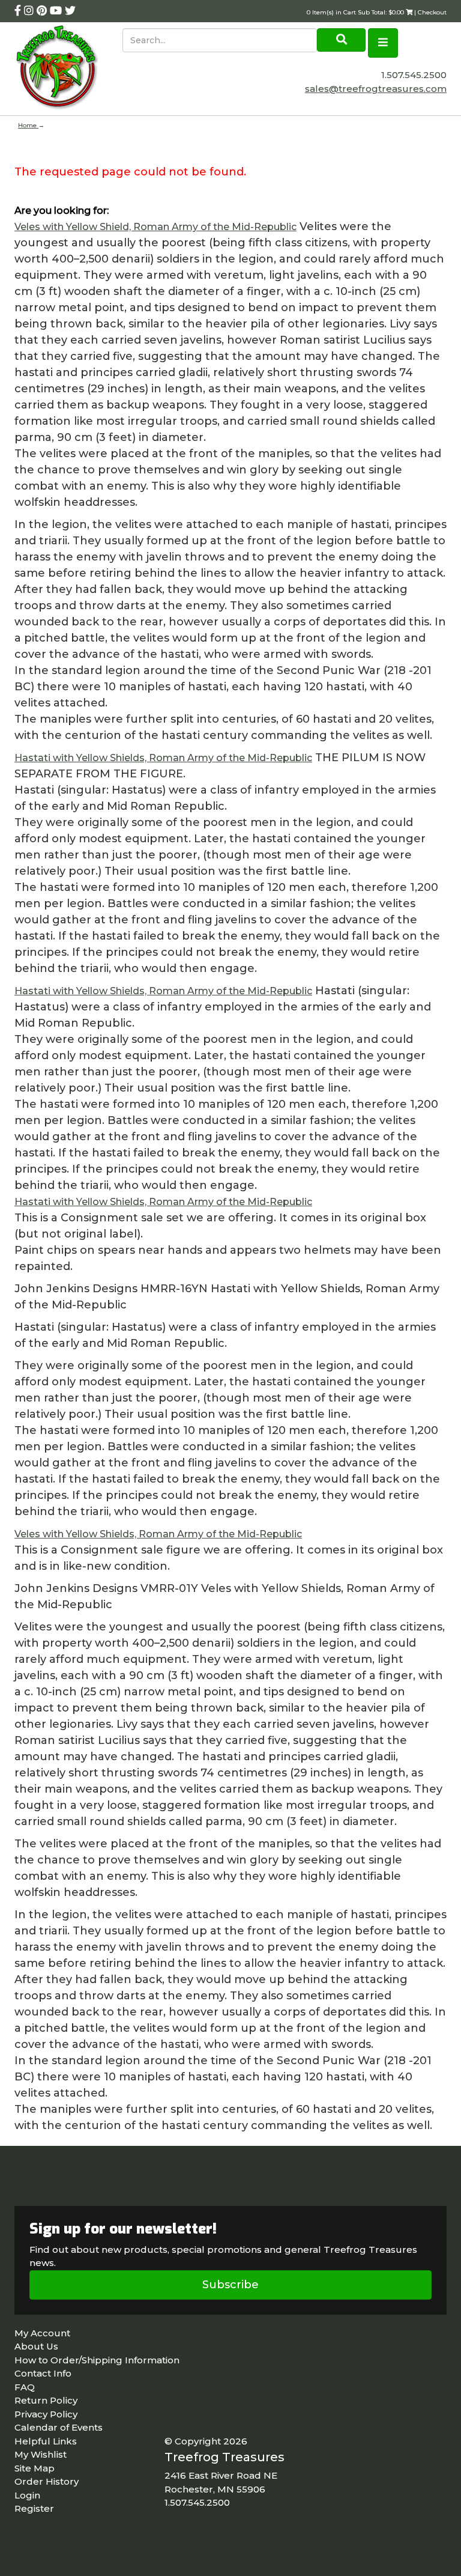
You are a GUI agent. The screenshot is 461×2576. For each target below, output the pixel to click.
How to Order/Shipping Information (97, 2360)
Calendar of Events (59, 2427)
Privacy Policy (46, 2414)
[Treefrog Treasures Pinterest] (43, 11)
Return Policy (46, 2400)
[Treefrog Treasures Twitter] (70, 11)
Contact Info (43, 2373)
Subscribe (230, 2285)
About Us (36, 2346)
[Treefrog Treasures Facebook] (19, 11)
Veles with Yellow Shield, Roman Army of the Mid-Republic (155, 227)
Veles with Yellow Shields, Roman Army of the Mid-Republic (158, 1534)
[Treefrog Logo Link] (68, 69)
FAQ (25, 2387)
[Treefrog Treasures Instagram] (30, 11)
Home (28, 125)
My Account (42, 2333)
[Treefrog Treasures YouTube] (57, 11)
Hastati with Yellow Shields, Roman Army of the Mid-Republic (163, 758)
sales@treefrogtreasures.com (376, 89)
